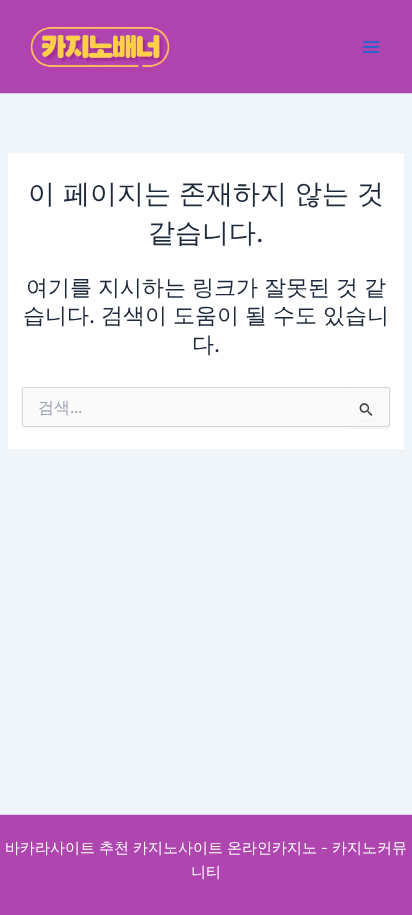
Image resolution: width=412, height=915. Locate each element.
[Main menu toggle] (371, 47)
